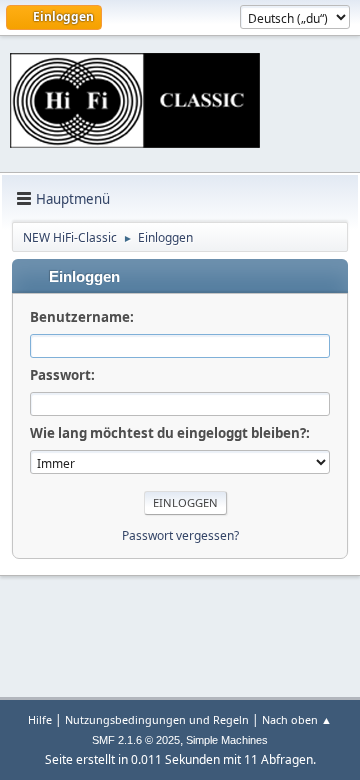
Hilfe (40, 719)
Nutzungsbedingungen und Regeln (157, 719)
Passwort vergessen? (180, 535)
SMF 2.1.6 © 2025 (136, 740)
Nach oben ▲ (297, 719)
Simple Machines (227, 740)
